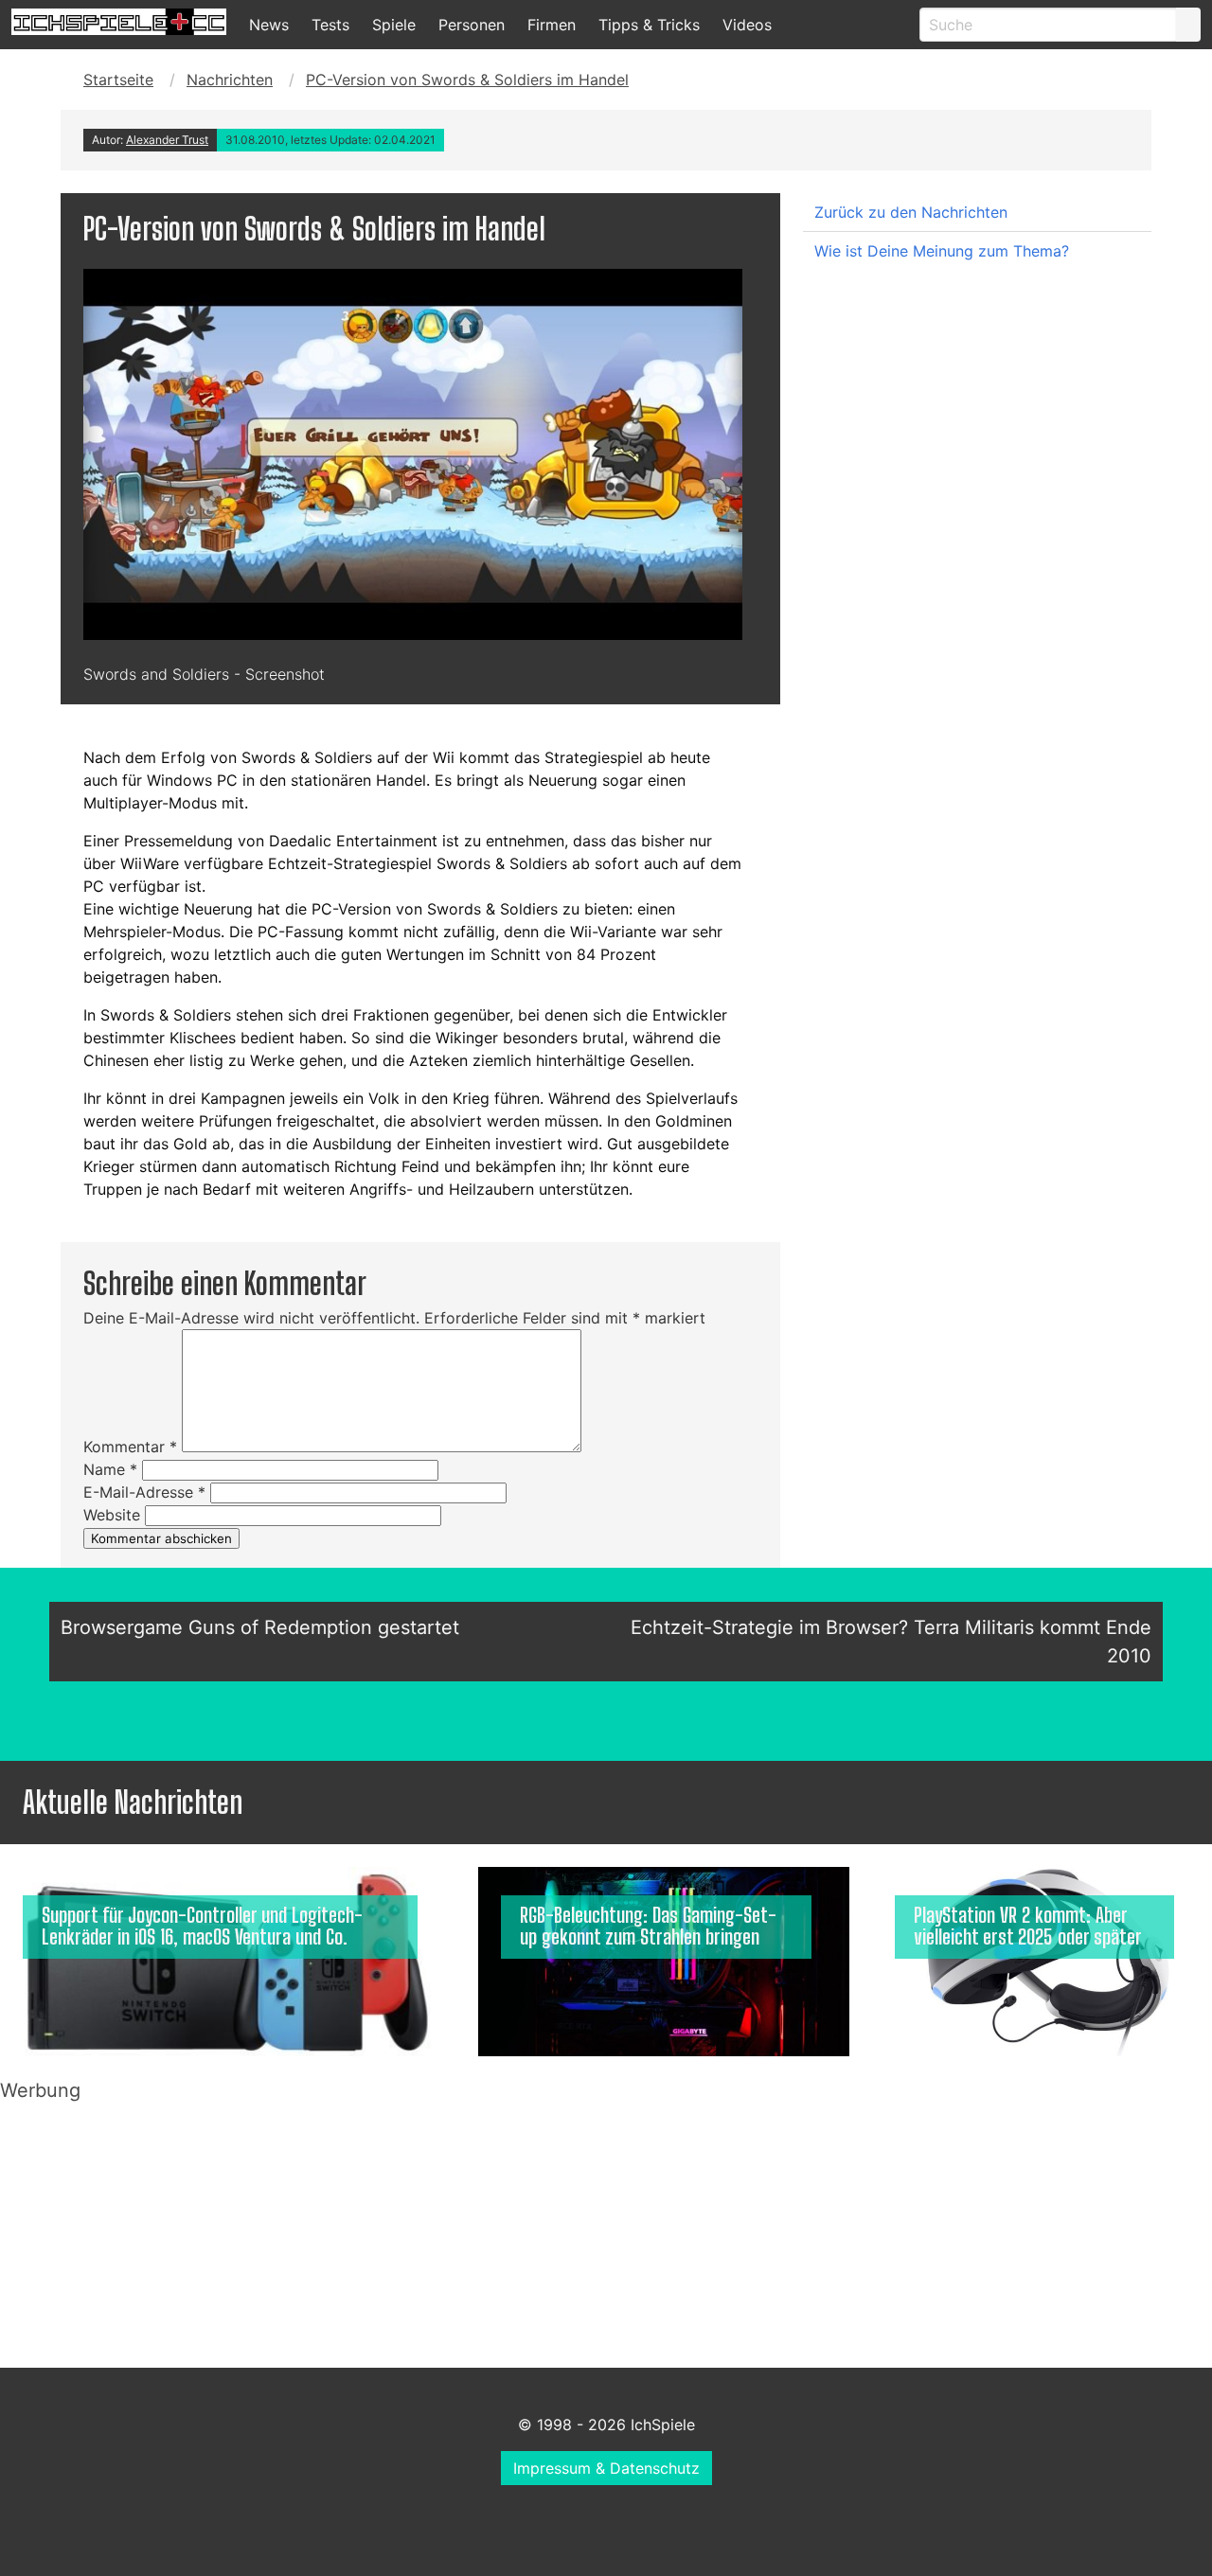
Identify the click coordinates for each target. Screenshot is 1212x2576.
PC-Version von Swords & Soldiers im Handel (467, 80)
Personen (472, 25)
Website (112, 1515)
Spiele (394, 25)
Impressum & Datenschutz (606, 2468)
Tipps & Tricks (649, 25)
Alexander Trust (167, 140)
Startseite (118, 80)
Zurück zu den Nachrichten (911, 212)
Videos (747, 25)
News (269, 25)
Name (110, 1469)
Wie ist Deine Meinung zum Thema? (942, 251)
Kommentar (130, 1447)
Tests (330, 25)
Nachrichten (230, 80)
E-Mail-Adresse (144, 1492)
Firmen (552, 25)
